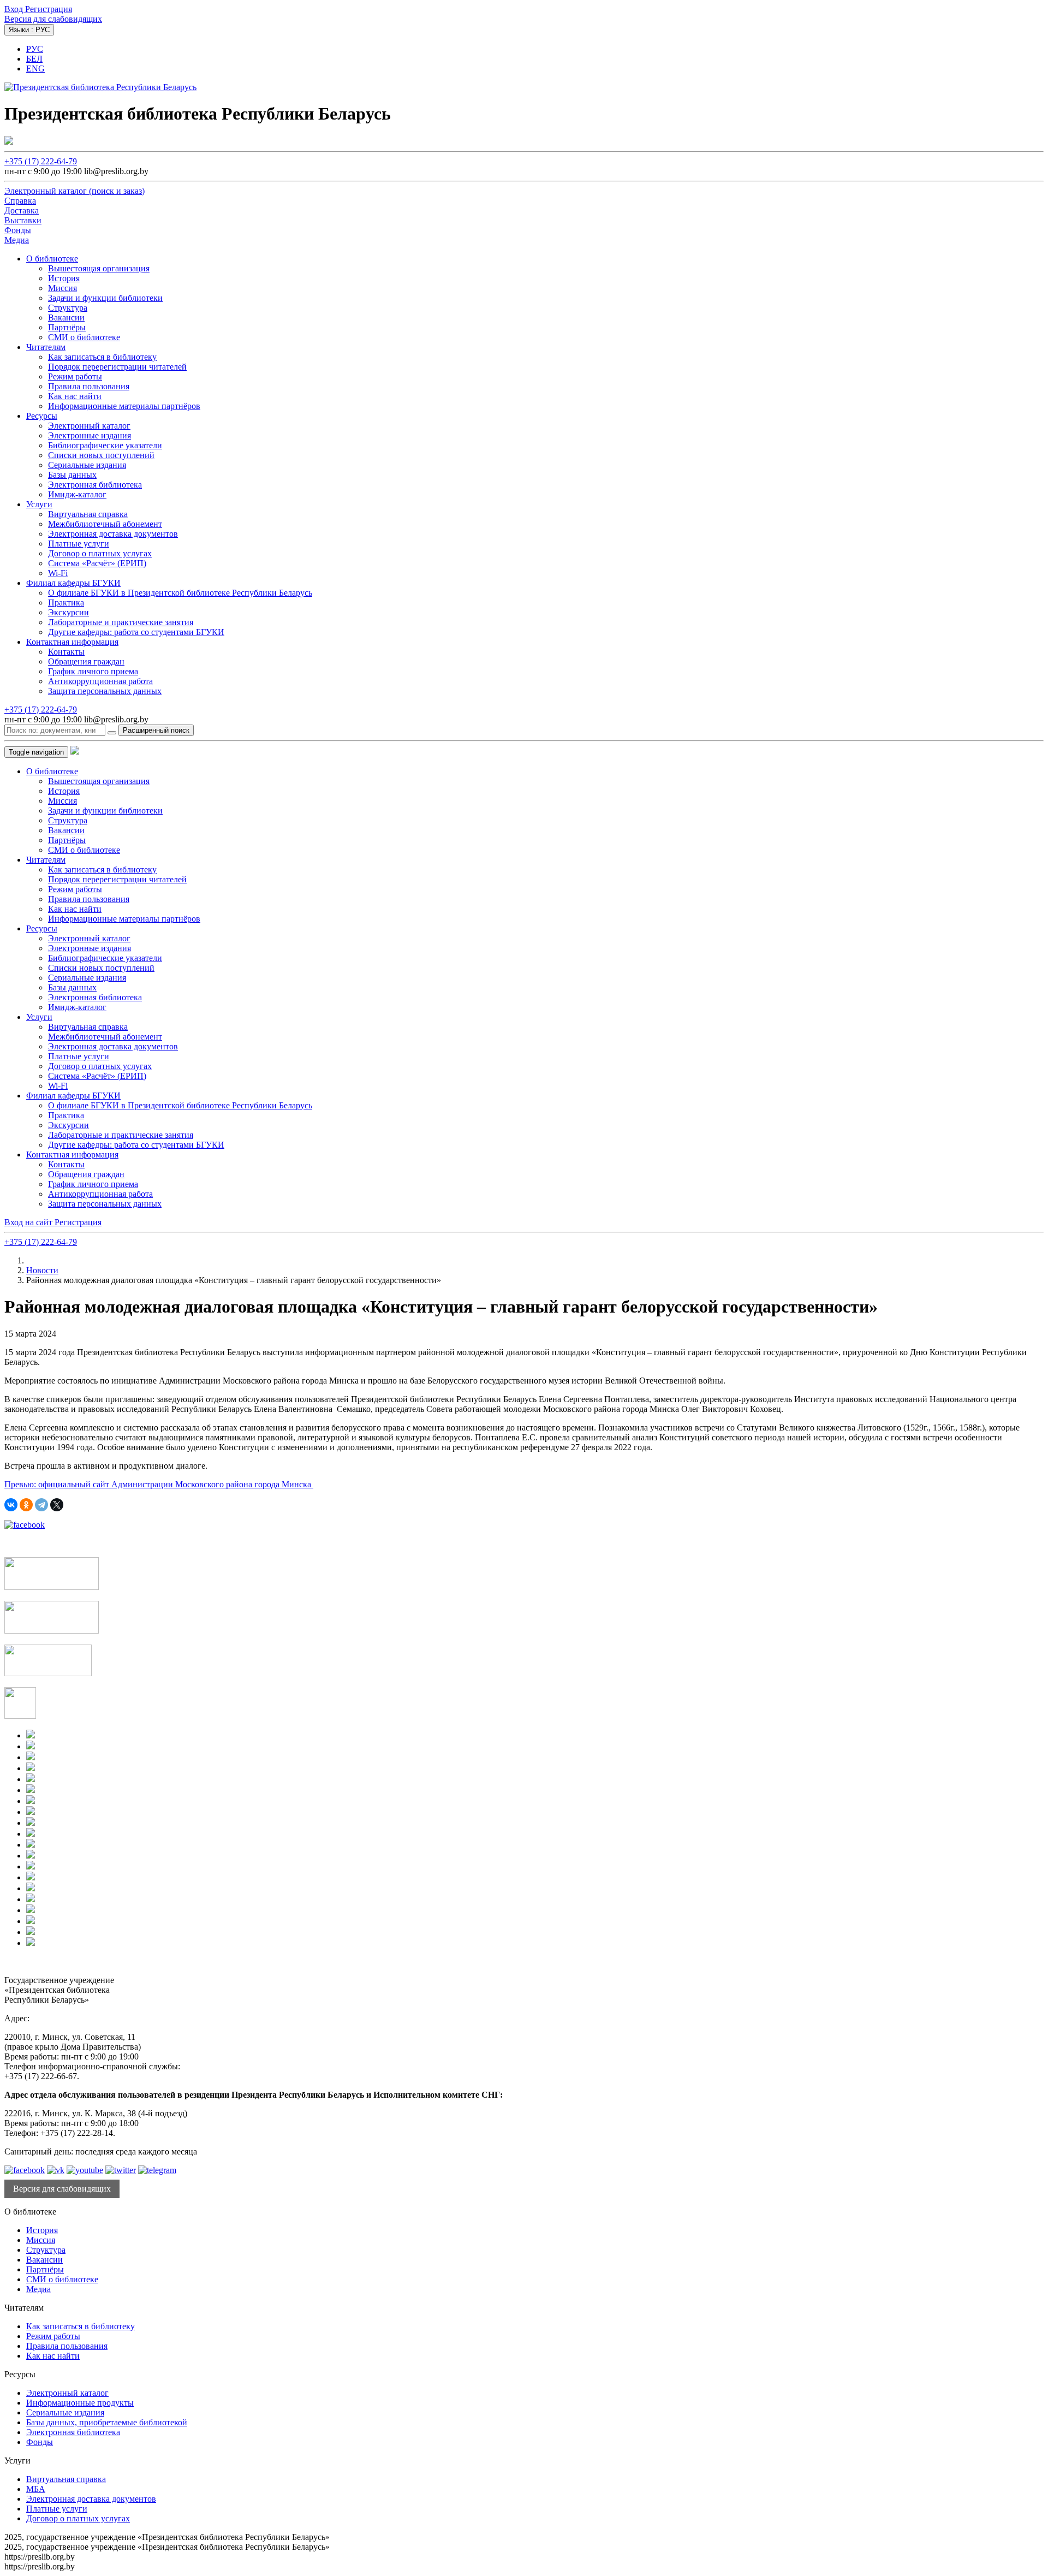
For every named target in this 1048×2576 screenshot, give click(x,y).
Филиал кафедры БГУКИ (73, 583)
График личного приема (93, 671)
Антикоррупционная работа (100, 681)
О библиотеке (52, 259)
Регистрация (49, 9)
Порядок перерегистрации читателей (117, 367)
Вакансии (66, 317)
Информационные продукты (80, 2403)
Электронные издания (90, 435)
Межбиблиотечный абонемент (105, 524)
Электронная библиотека (95, 485)
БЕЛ (34, 59)
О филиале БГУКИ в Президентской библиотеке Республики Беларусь (180, 593)
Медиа (38, 2289)
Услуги (39, 504)
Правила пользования (89, 386)
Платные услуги (79, 544)
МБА (36, 2489)
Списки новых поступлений (101, 455)
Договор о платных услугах (100, 553)
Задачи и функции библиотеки (105, 298)
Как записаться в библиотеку (102, 357)
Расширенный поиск (156, 730)
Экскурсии (69, 612)
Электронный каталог (89, 426)
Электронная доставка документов (113, 534)
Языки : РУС (29, 30)
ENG (35, 69)
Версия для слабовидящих (53, 19)
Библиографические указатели (105, 445)
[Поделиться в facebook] (25, 1525)
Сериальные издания (87, 465)
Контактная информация (72, 642)
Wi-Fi (58, 573)
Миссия (62, 288)
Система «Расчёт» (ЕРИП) (97, 563)
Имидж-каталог (77, 494)
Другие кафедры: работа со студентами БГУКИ (136, 632)
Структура (68, 308)
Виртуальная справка (88, 514)
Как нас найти (75, 396)
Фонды (40, 2442)
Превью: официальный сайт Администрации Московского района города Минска (159, 1484)
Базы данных (72, 475)
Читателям (46, 347)
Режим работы (75, 376)
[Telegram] (41, 1505)
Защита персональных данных (105, 691)
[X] (57, 1505)
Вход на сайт (29, 1222)
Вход (15, 9)
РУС (35, 49)
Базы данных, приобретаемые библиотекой (107, 2422)
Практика (66, 603)
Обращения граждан (86, 661)
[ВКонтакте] (11, 1505)
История (64, 278)
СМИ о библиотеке (84, 337)
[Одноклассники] (26, 1505)
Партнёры (67, 327)
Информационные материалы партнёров (124, 406)
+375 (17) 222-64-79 (41, 161)
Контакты (66, 652)
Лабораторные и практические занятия (121, 622)
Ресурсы (42, 416)
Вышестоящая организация (99, 268)
